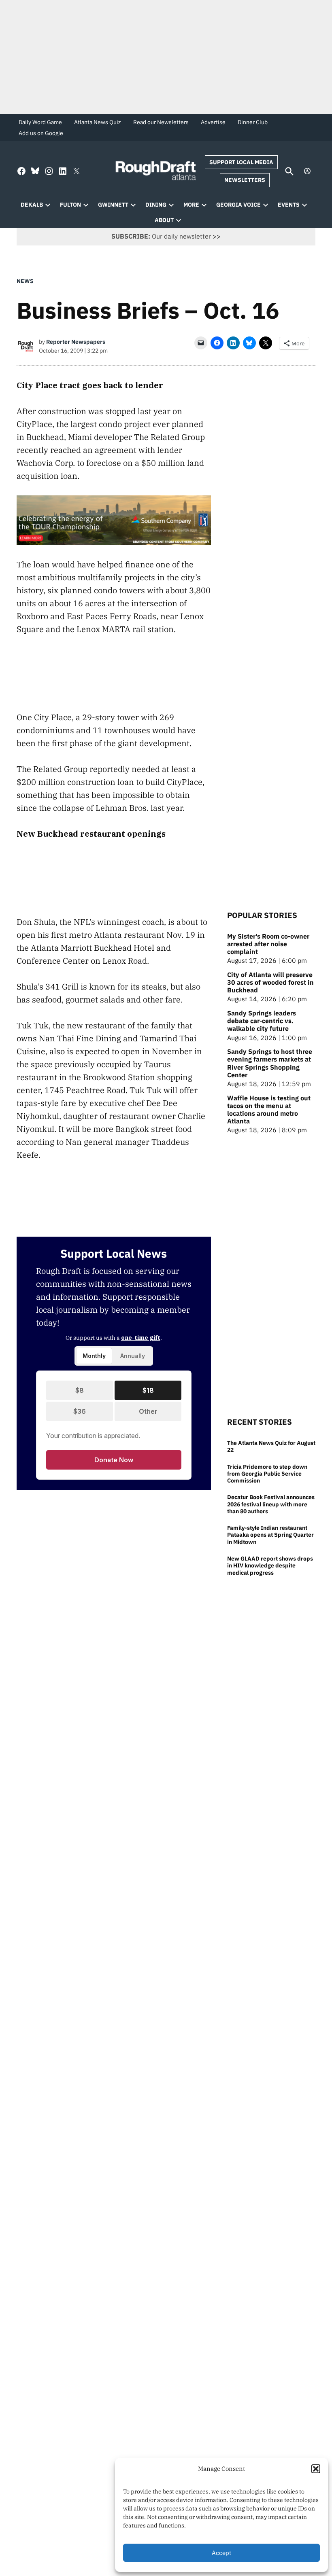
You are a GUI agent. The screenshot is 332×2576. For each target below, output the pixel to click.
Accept (221, 2553)
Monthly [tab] (94, 1356)
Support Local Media (241, 162)
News (25, 281)
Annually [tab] (133, 1356)
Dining (156, 205)
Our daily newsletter (161, 236)
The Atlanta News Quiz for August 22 (271, 1446)
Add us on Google (41, 133)
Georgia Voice (238, 205)
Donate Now (114, 1460)
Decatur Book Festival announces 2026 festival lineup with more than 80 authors (271, 1504)
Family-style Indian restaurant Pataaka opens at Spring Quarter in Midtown (270, 1535)
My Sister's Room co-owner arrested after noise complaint (268, 944)
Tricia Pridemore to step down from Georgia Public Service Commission (267, 1474)
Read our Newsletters (161, 122)
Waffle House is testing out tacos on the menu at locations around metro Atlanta (269, 1110)
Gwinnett (113, 205)
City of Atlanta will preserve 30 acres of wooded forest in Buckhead (270, 982)
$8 (80, 1390)
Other (148, 1411)
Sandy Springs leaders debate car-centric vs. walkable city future (262, 1021)
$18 (148, 1390)
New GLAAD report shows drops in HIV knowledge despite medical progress (270, 1565)
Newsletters (245, 180)
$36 (80, 1411)
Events (289, 205)
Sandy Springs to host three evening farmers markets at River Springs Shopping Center (270, 1063)
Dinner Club (253, 122)
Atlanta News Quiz (98, 122)
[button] (316, 2469)
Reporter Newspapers (76, 342)
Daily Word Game (40, 122)
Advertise (213, 122)
